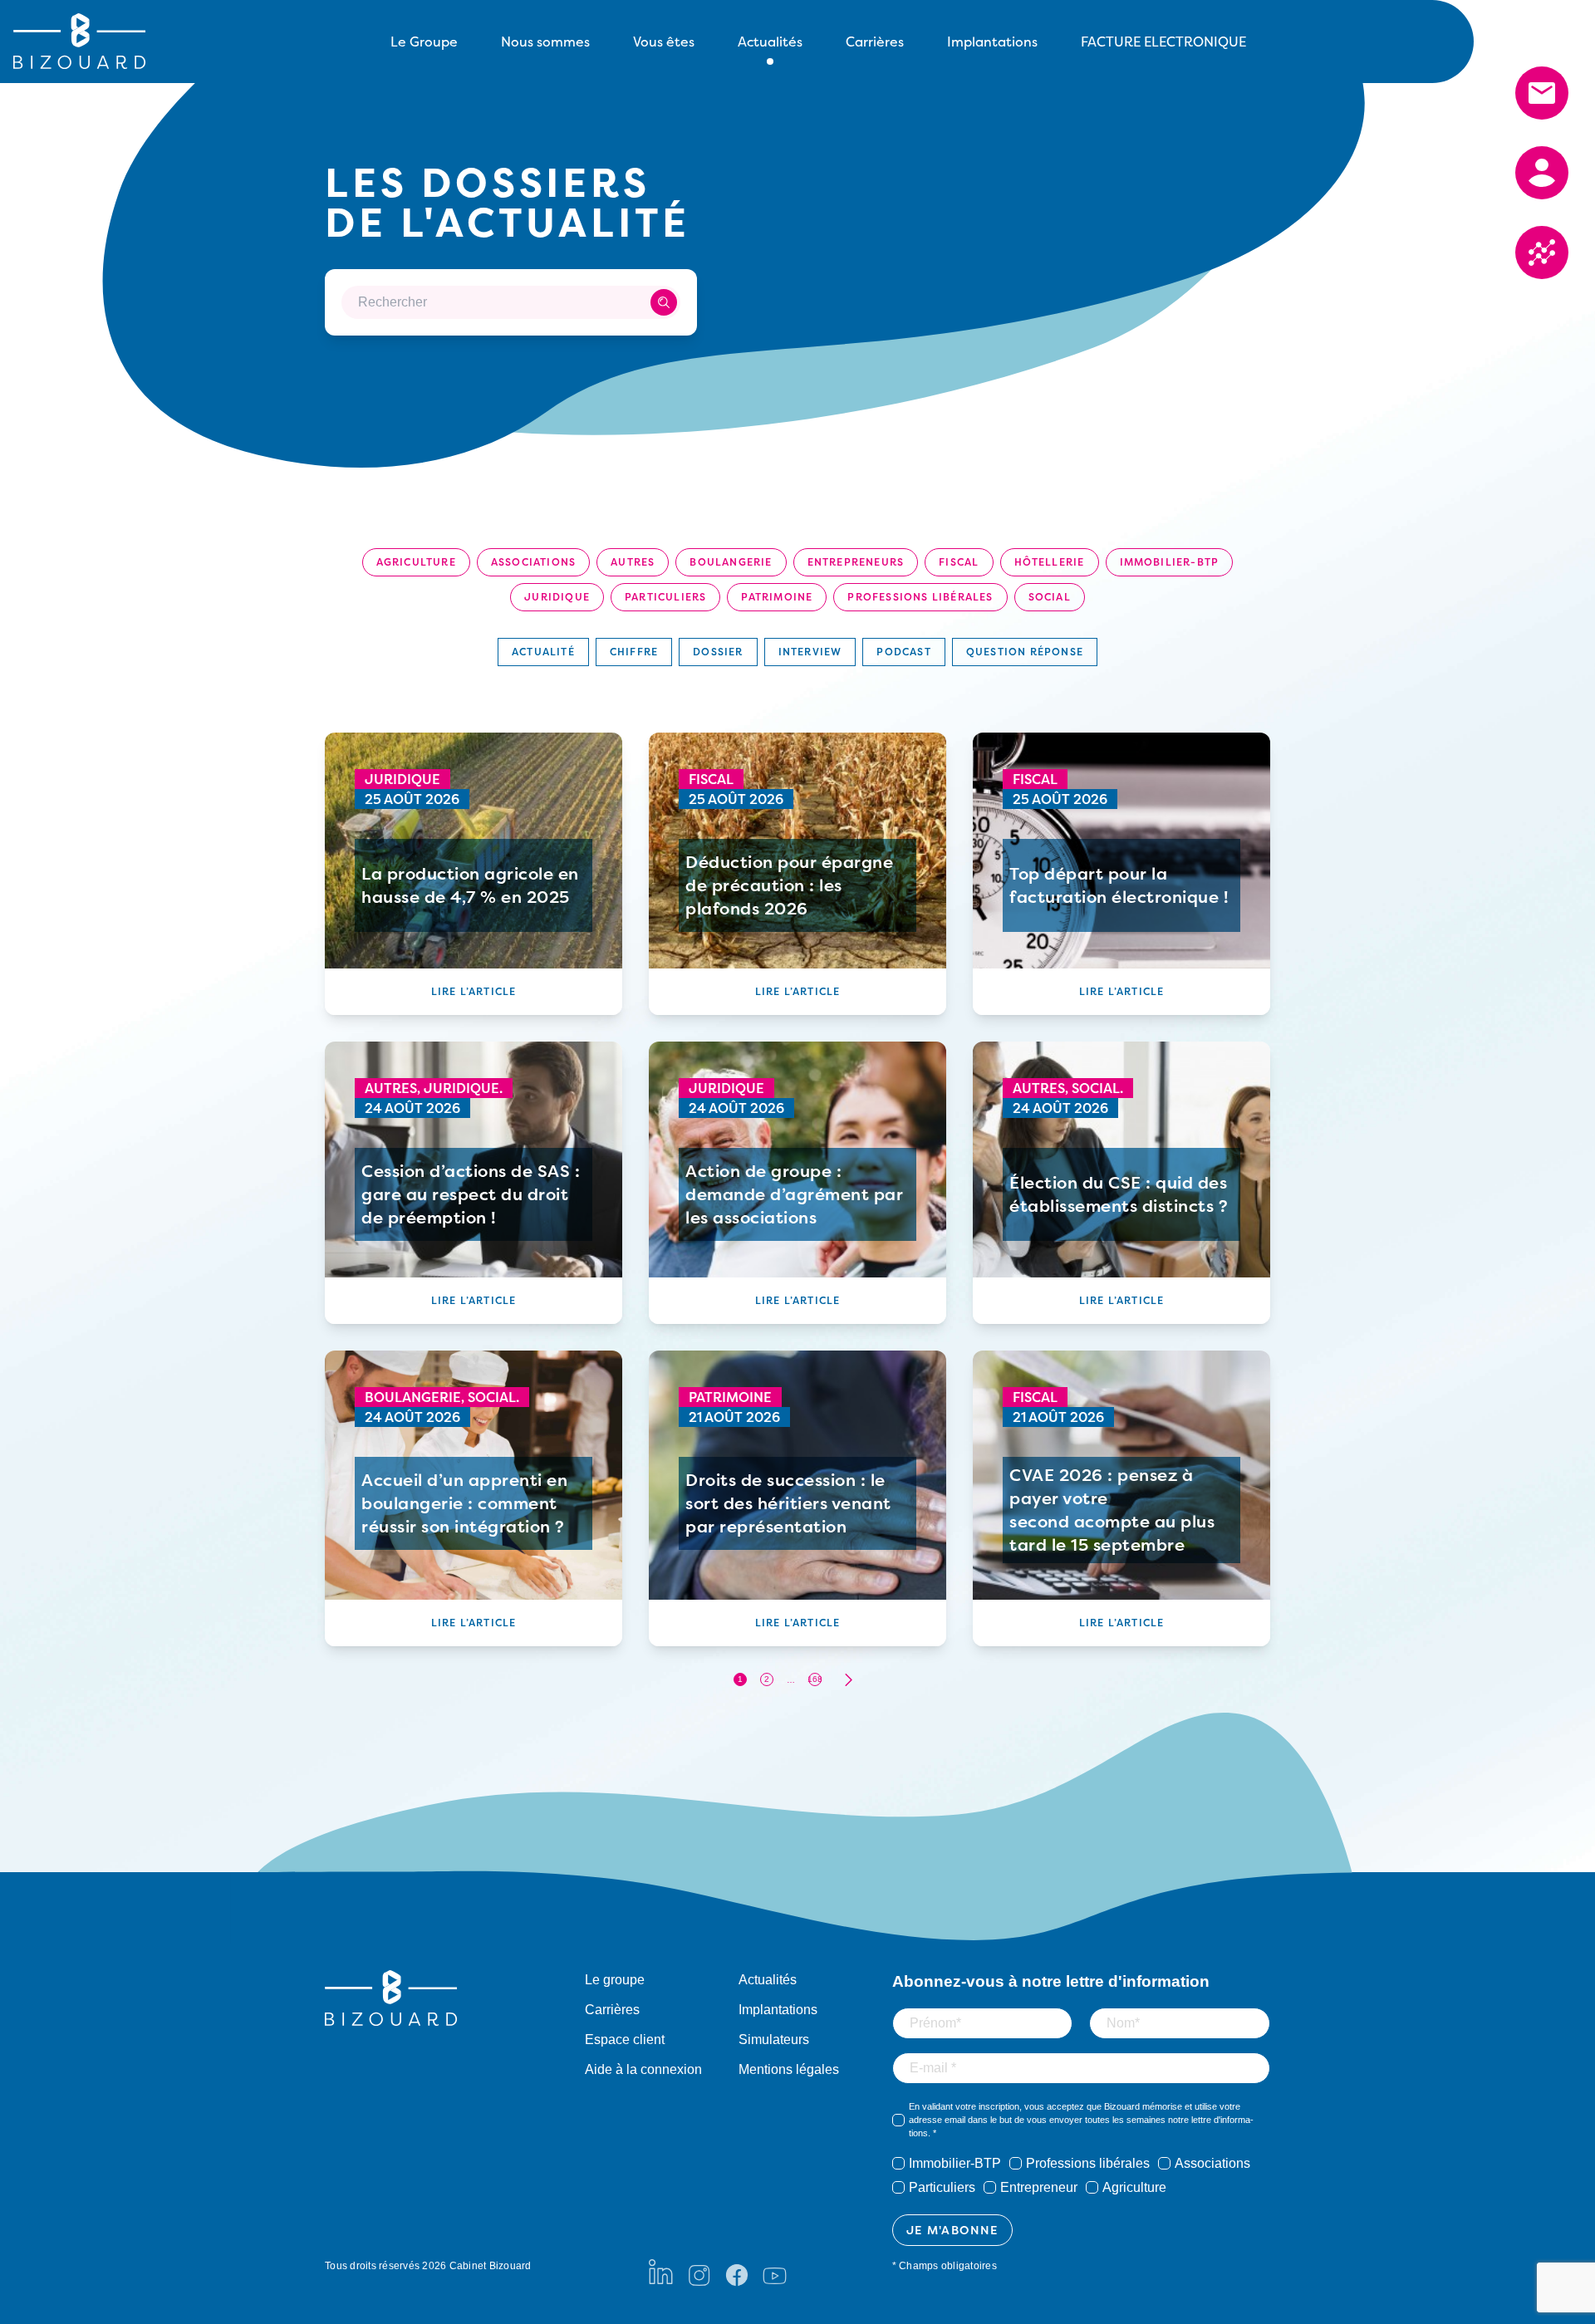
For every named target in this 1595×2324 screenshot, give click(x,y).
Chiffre (634, 652)
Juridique (557, 597)
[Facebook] (737, 2272)
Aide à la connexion (643, 2069)
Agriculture (416, 562)
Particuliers (665, 597)
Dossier (718, 652)
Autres (633, 562)
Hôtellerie (1050, 562)
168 (815, 1679)
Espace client (625, 2040)
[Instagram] (699, 2272)
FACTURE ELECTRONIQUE (1163, 42)
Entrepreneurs (856, 562)
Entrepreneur (1039, 2187)
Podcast (903, 652)
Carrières (875, 42)
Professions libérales (920, 597)
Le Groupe (424, 42)
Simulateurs (774, 2040)
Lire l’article (474, 991)
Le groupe (615, 1980)
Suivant (848, 1680)
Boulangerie (731, 562)
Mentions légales (789, 2069)
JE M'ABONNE (952, 2230)
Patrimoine (777, 597)
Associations (533, 562)
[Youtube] (775, 2272)
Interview (810, 652)
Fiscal (959, 562)
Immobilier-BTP (1170, 562)
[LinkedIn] (661, 2272)
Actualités (768, 1980)
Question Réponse (1025, 652)
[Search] (664, 302)
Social (1050, 597)
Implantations (992, 42)
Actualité (543, 652)
